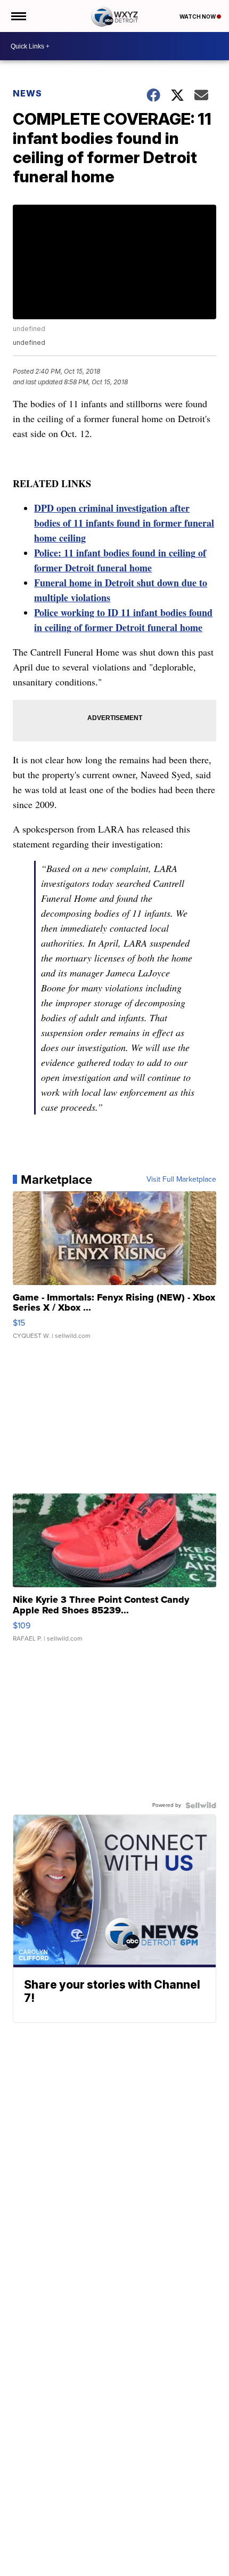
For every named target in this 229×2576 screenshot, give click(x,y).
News (27, 93)
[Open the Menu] (18, 16)
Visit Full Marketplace (181, 1180)
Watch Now (198, 17)
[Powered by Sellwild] (201, 1805)
